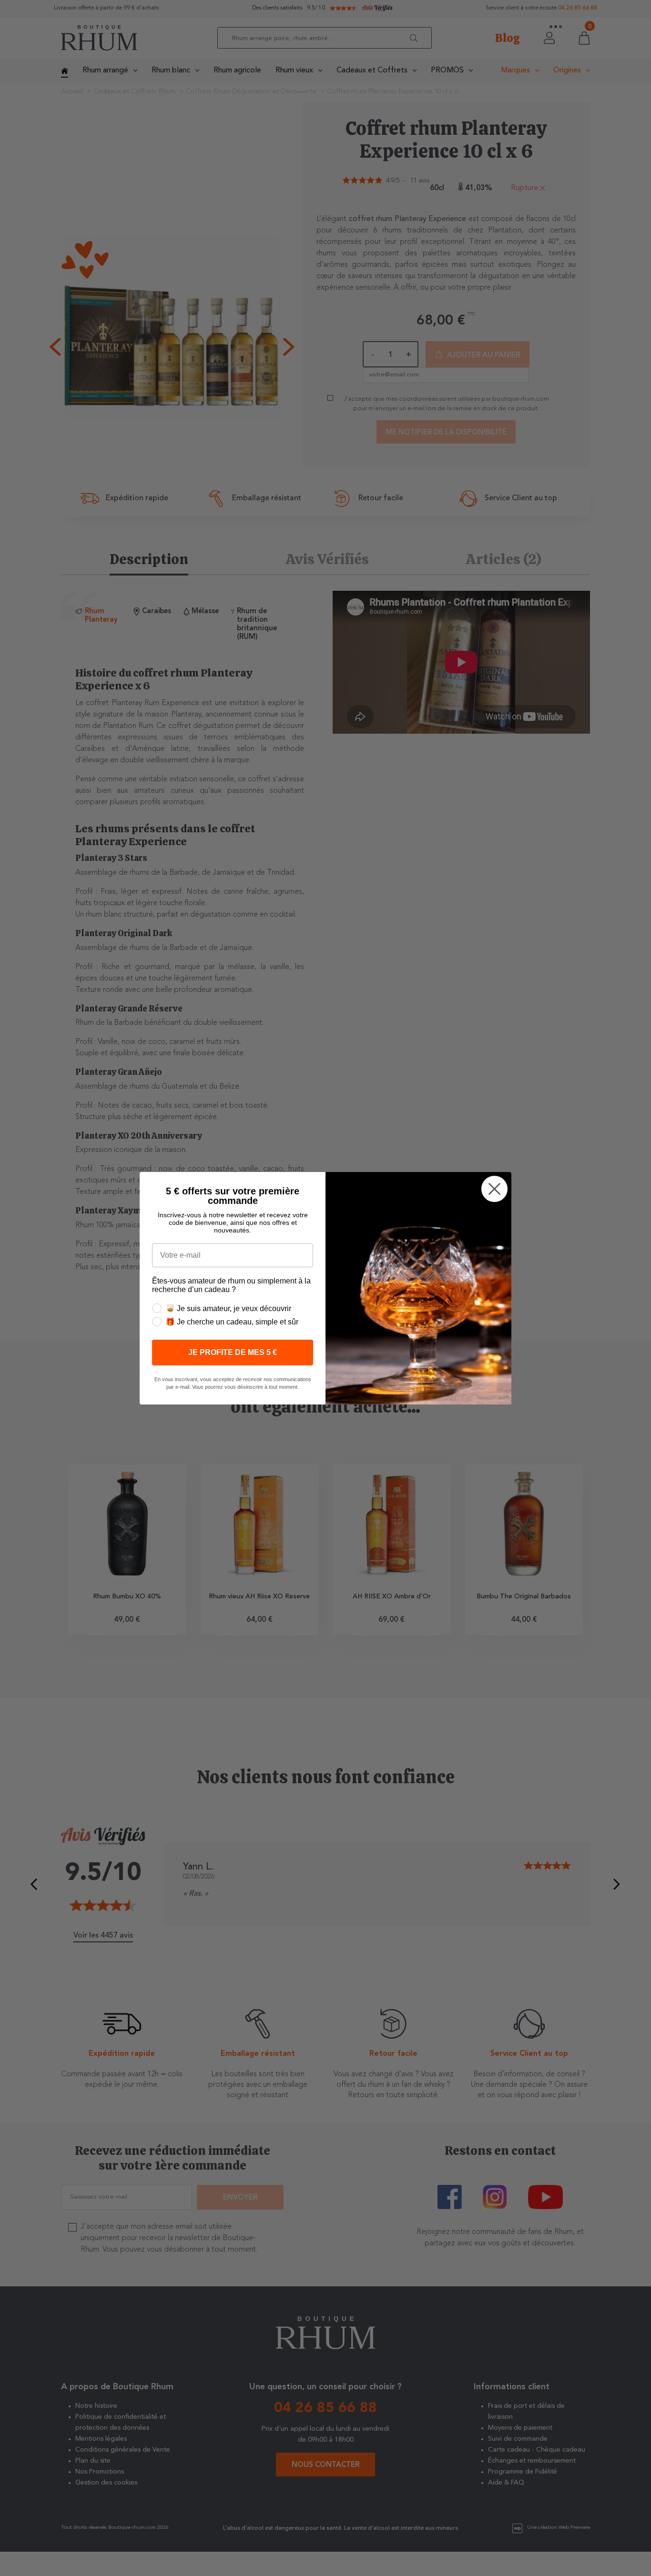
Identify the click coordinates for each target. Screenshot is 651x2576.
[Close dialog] (494, 1189)
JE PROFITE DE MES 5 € (233, 1352)
